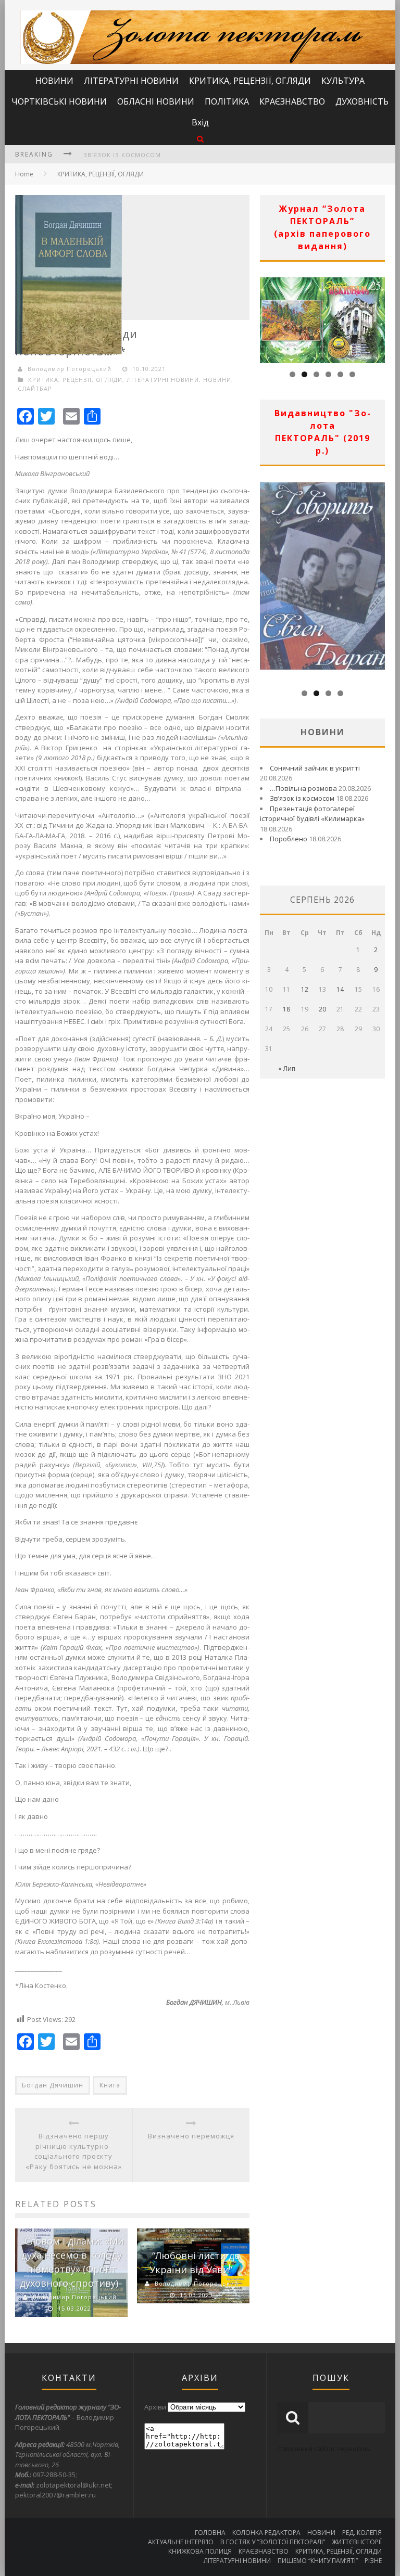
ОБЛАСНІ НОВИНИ (156, 101)
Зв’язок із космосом (122, 155)
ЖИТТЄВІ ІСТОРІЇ (357, 2542)
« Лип (287, 1068)
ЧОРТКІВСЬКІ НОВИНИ (59, 101)
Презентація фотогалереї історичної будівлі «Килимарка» (312, 814)
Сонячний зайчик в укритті (315, 768)
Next (377, 317)
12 (305, 989)
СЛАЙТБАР (35, 388)
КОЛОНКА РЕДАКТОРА (266, 2533)
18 (286, 1009)
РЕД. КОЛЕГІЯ (362, 2533)
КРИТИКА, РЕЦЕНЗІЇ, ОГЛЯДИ (250, 81)
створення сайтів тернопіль (324, 2449)
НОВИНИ (54, 81)
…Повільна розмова (303, 788)
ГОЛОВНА (210, 2533)
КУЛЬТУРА (343, 81)
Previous (268, 317)
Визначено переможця (191, 2136)
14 (340, 989)
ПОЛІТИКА (227, 101)
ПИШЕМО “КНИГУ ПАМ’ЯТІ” (318, 2561)
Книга (110, 2085)
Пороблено (289, 839)
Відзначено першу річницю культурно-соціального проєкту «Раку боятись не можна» (74, 2151)
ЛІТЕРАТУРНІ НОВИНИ (131, 81)
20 (322, 1009)
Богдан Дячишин (53, 2085)
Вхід (200, 122)
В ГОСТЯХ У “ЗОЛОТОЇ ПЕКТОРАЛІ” (273, 2542)
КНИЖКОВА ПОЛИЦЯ (200, 2551)
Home (24, 174)
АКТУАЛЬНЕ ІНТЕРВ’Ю (181, 2542)
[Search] (200, 139)
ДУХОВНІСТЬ (362, 101)
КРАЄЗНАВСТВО (292, 101)
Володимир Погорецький (70, 369)
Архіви (155, 2407)
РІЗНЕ (373, 2561)
